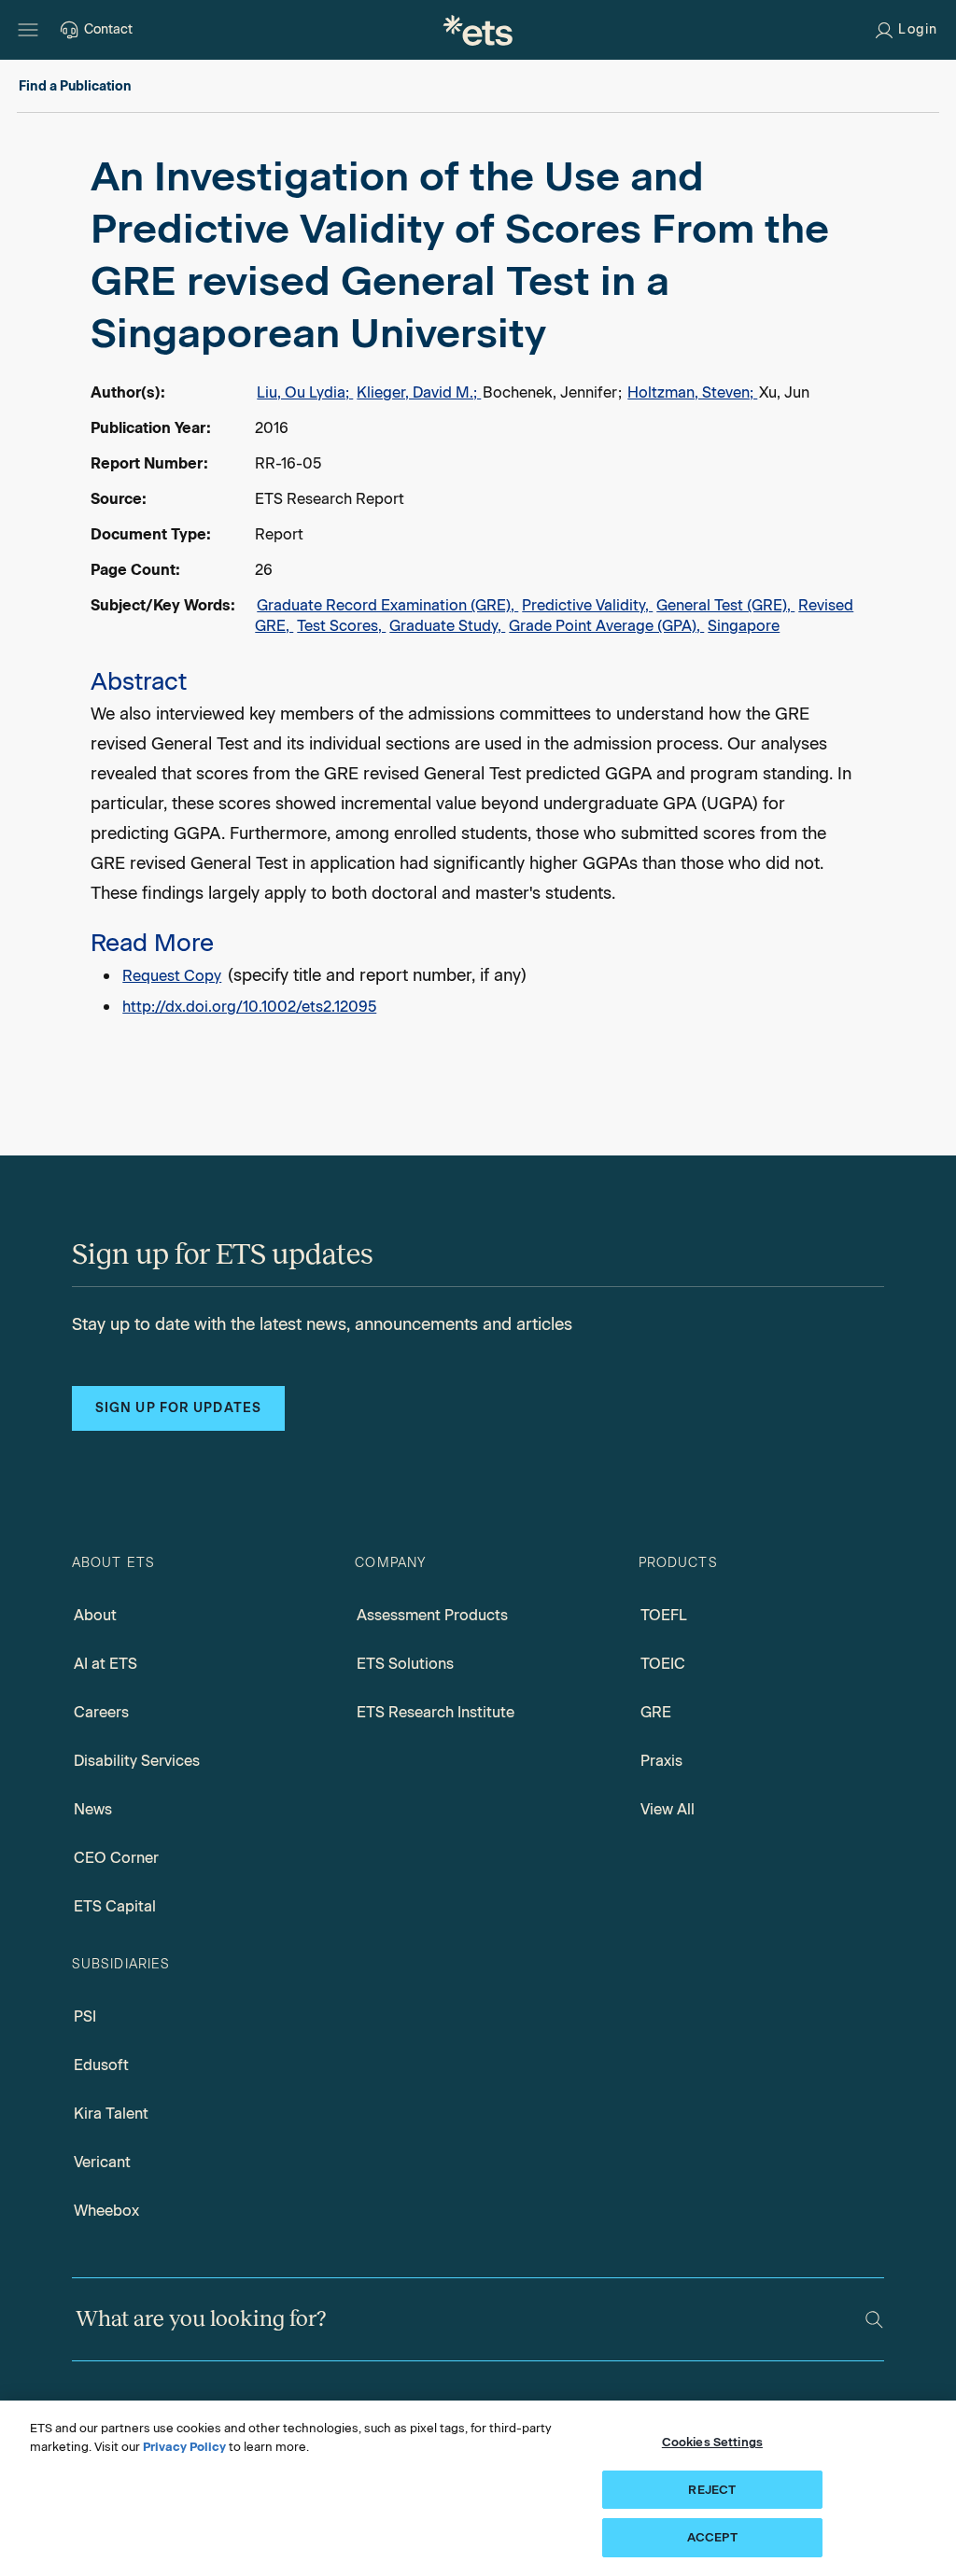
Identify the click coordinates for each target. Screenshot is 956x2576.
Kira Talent (111, 2114)
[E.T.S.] (478, 30)
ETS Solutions (405, 1664)
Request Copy (172, 976)
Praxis (661, 1761)
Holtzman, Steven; (692, 392)
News (93, 1809)
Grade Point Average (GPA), (606, 626)
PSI (85, 2016)
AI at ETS (105, 1664)
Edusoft (101, 2065)
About (95, 1615)
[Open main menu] (28, 30)
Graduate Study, (447, 626)
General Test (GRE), (725, 605)
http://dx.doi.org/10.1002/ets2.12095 (249, 1007)
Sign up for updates (178, 1408)
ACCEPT (712, 2537)
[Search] (874, 2320)
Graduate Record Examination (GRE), (387, 605)
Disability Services (137, 1761)
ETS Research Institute (436, 1712)
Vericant (102, 2162)
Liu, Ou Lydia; (305, 392)
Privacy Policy (184, 2447)
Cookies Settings (712, 2442)
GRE (656, 1712)
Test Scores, (341, 626)
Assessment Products (432, 1615)
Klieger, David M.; (419, 392)
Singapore (744, 626)
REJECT (712, 2490)
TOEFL (664, 1615)
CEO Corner (116, 1858)
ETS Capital (115, 1906)
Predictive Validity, (587, 605)
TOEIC (663, 1664)
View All (668, 1809)
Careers (101, 1712)
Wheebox (106, 2211)
